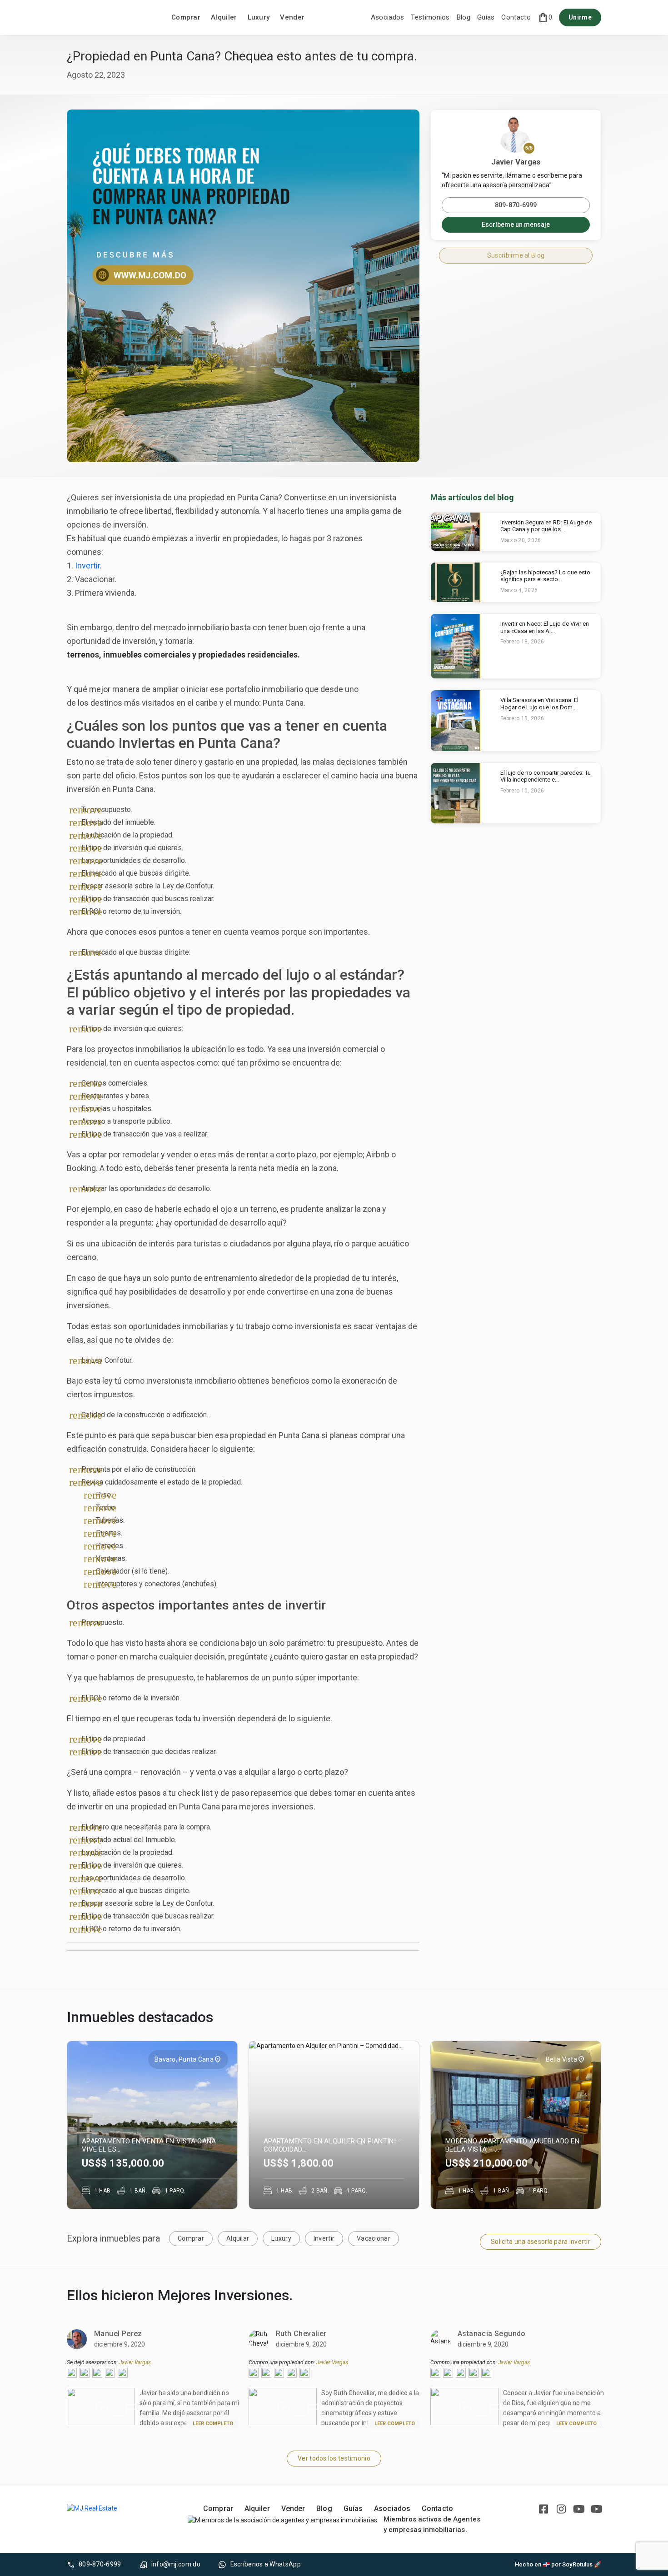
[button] (545, 18)
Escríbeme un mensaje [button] (516, 224)
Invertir (87, 566)
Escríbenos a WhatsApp (266, 2564)
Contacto (516, 17)
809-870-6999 (516, 205)
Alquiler (224, 17)
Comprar (186, 17)
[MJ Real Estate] (112, 18)
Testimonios (430, 17)
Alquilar (238, 2238)
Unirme (580, 17)
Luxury (259, 17)
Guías (486, 17)
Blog (464, 17)
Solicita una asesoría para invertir (541, 2242)
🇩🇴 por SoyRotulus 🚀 (572, 2564)
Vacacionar (374, 2238)
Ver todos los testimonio (334, 2458)
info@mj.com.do (176, 2564)
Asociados (388, 17)
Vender (292, 17)
